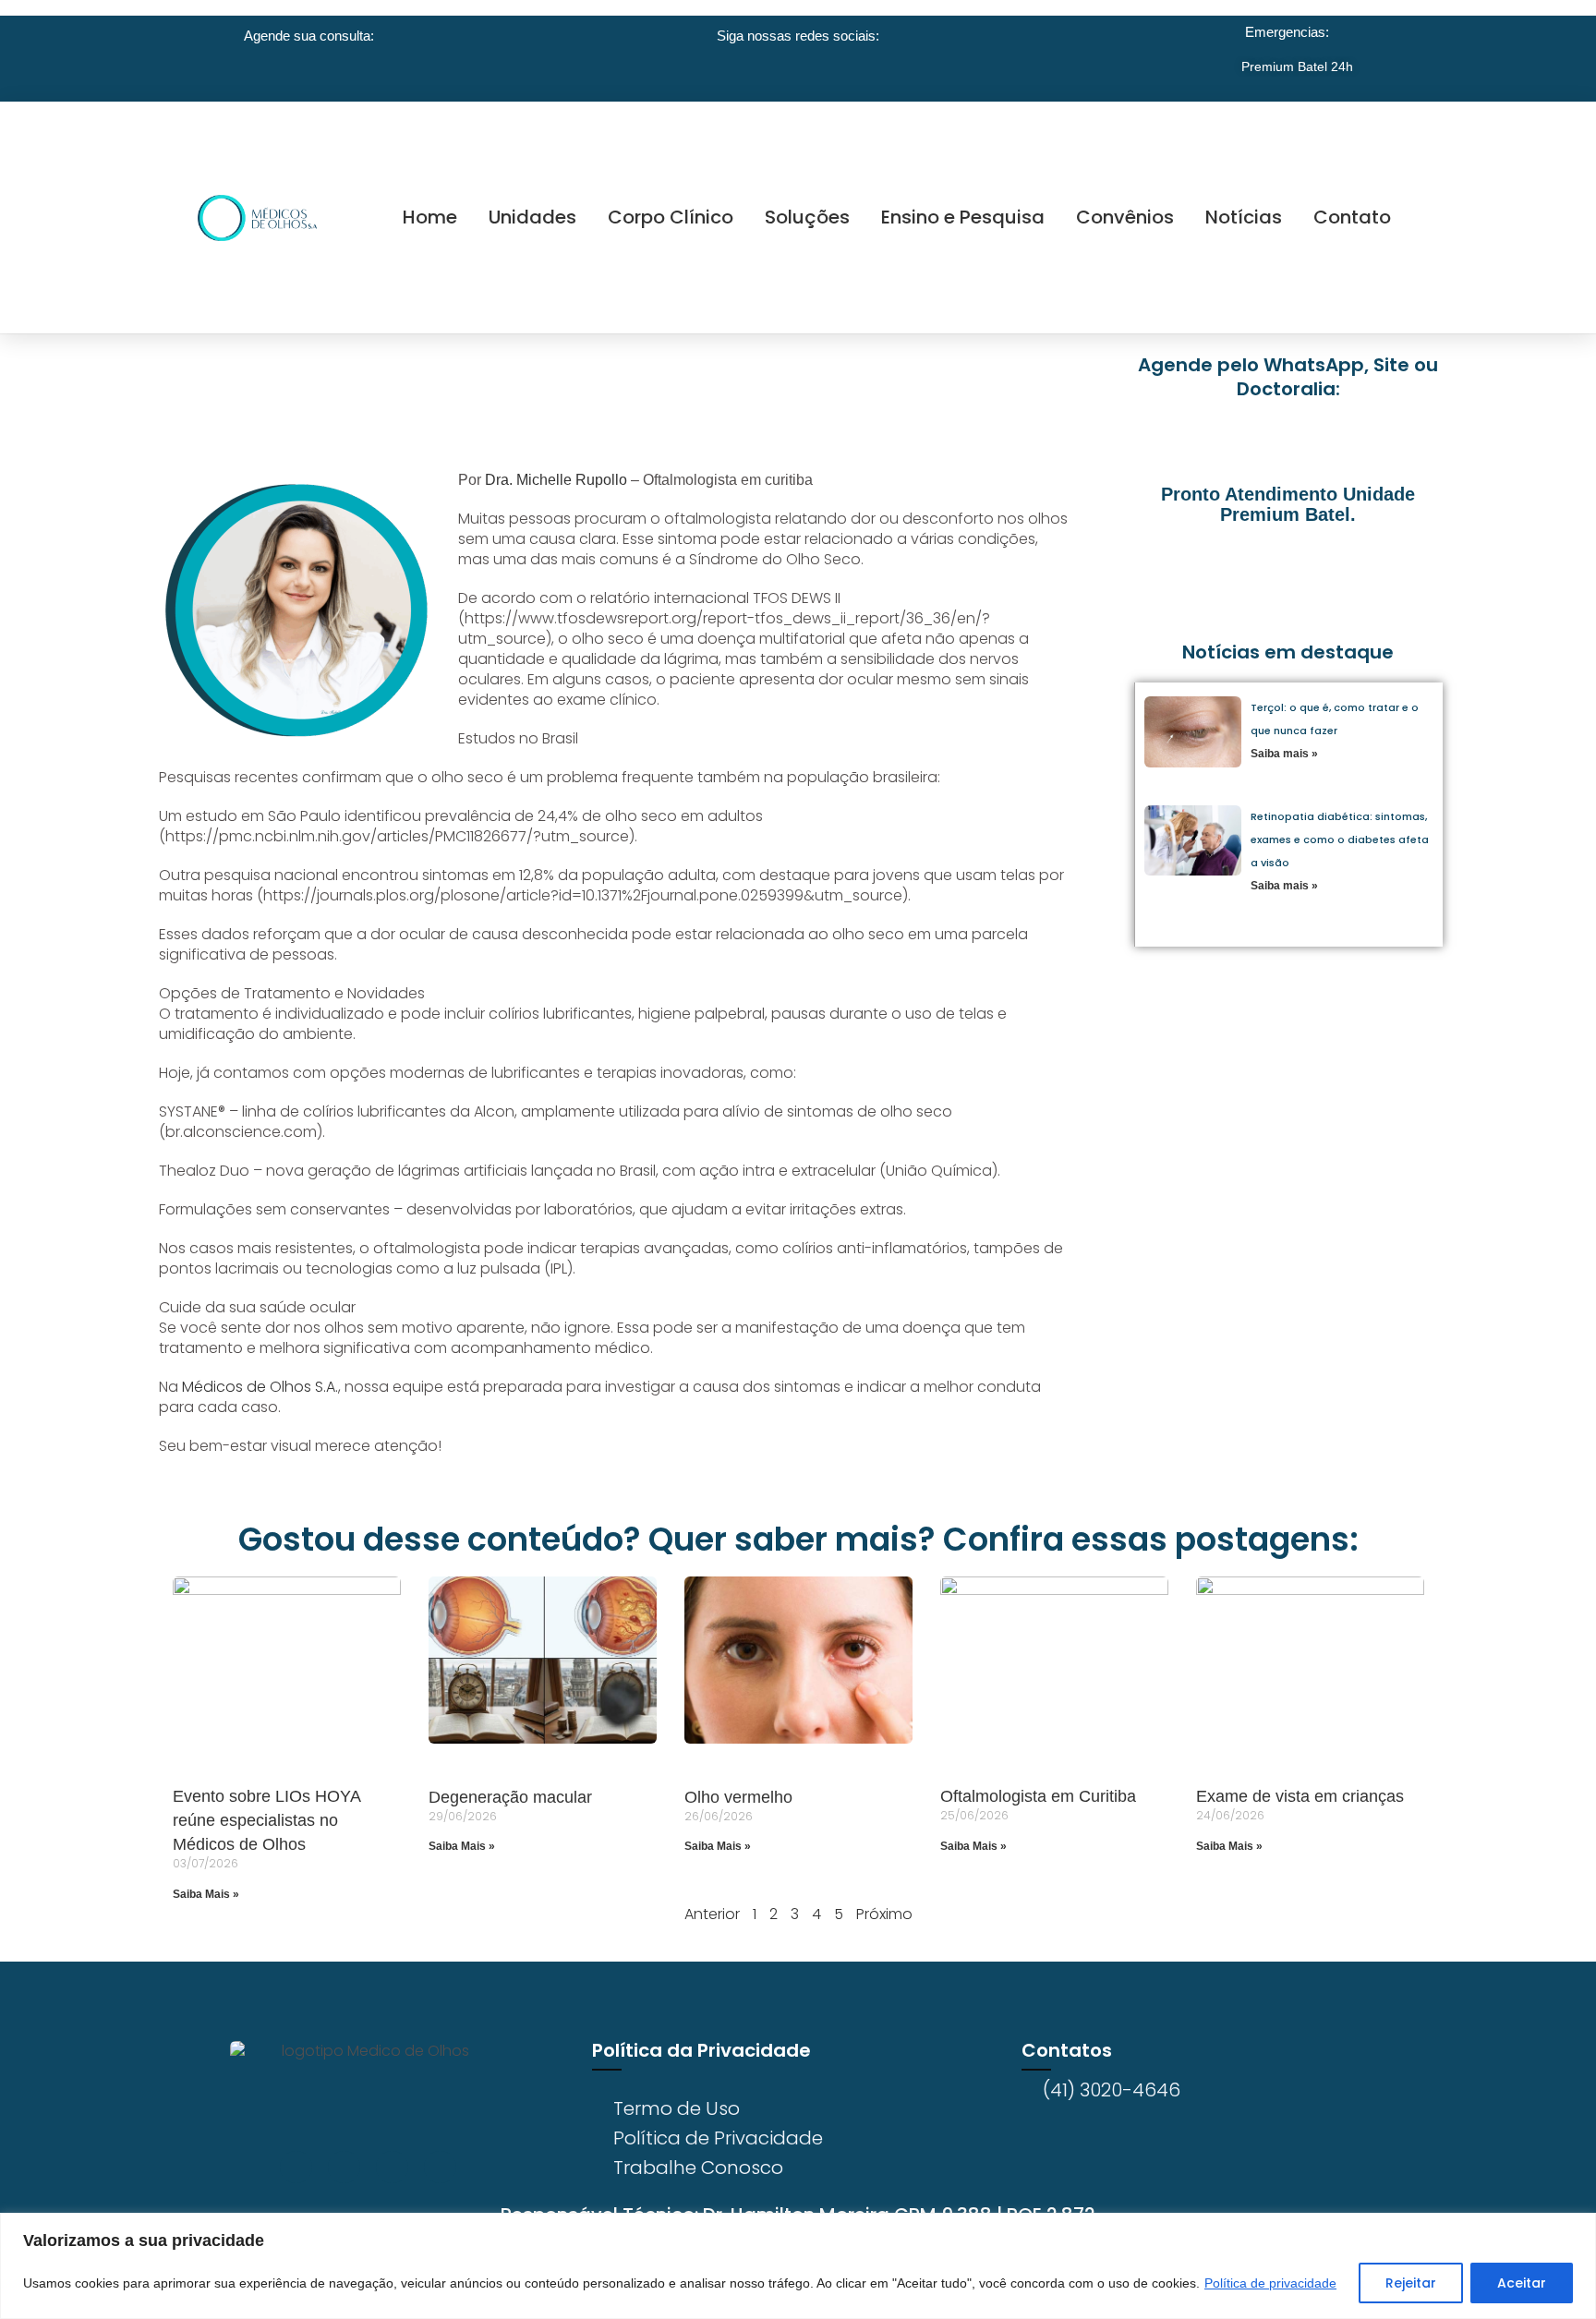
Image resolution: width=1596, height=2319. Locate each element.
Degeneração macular (510, 1797)
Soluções (807, 217)
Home (430, 217)
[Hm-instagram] (344, 2167)
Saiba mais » (1284, 754)
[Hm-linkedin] (392, 2167)
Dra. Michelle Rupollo (556, 480)
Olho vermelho (738, 1797)
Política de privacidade (1270, 2283)
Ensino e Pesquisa (963, 217)
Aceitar (1522, 2283)
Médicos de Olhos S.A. (260, 1387)
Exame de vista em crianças (1300, 1796)
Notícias (1244, 217)
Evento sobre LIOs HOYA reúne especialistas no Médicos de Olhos (266, 1820)
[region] (798, 2266)
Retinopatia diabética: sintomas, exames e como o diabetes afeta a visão (1340, 839)
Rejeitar (1411, 2283)
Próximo (884, 1914)
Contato (1352, 217)
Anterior (712, 1914)
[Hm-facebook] (296, 2167)
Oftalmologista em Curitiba (1038, 1796)
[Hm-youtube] (440, 2167)
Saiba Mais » (206, 1894)
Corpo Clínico (671, 217)
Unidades (532, 217)
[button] (1177, 573)
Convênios (1125, 217)
